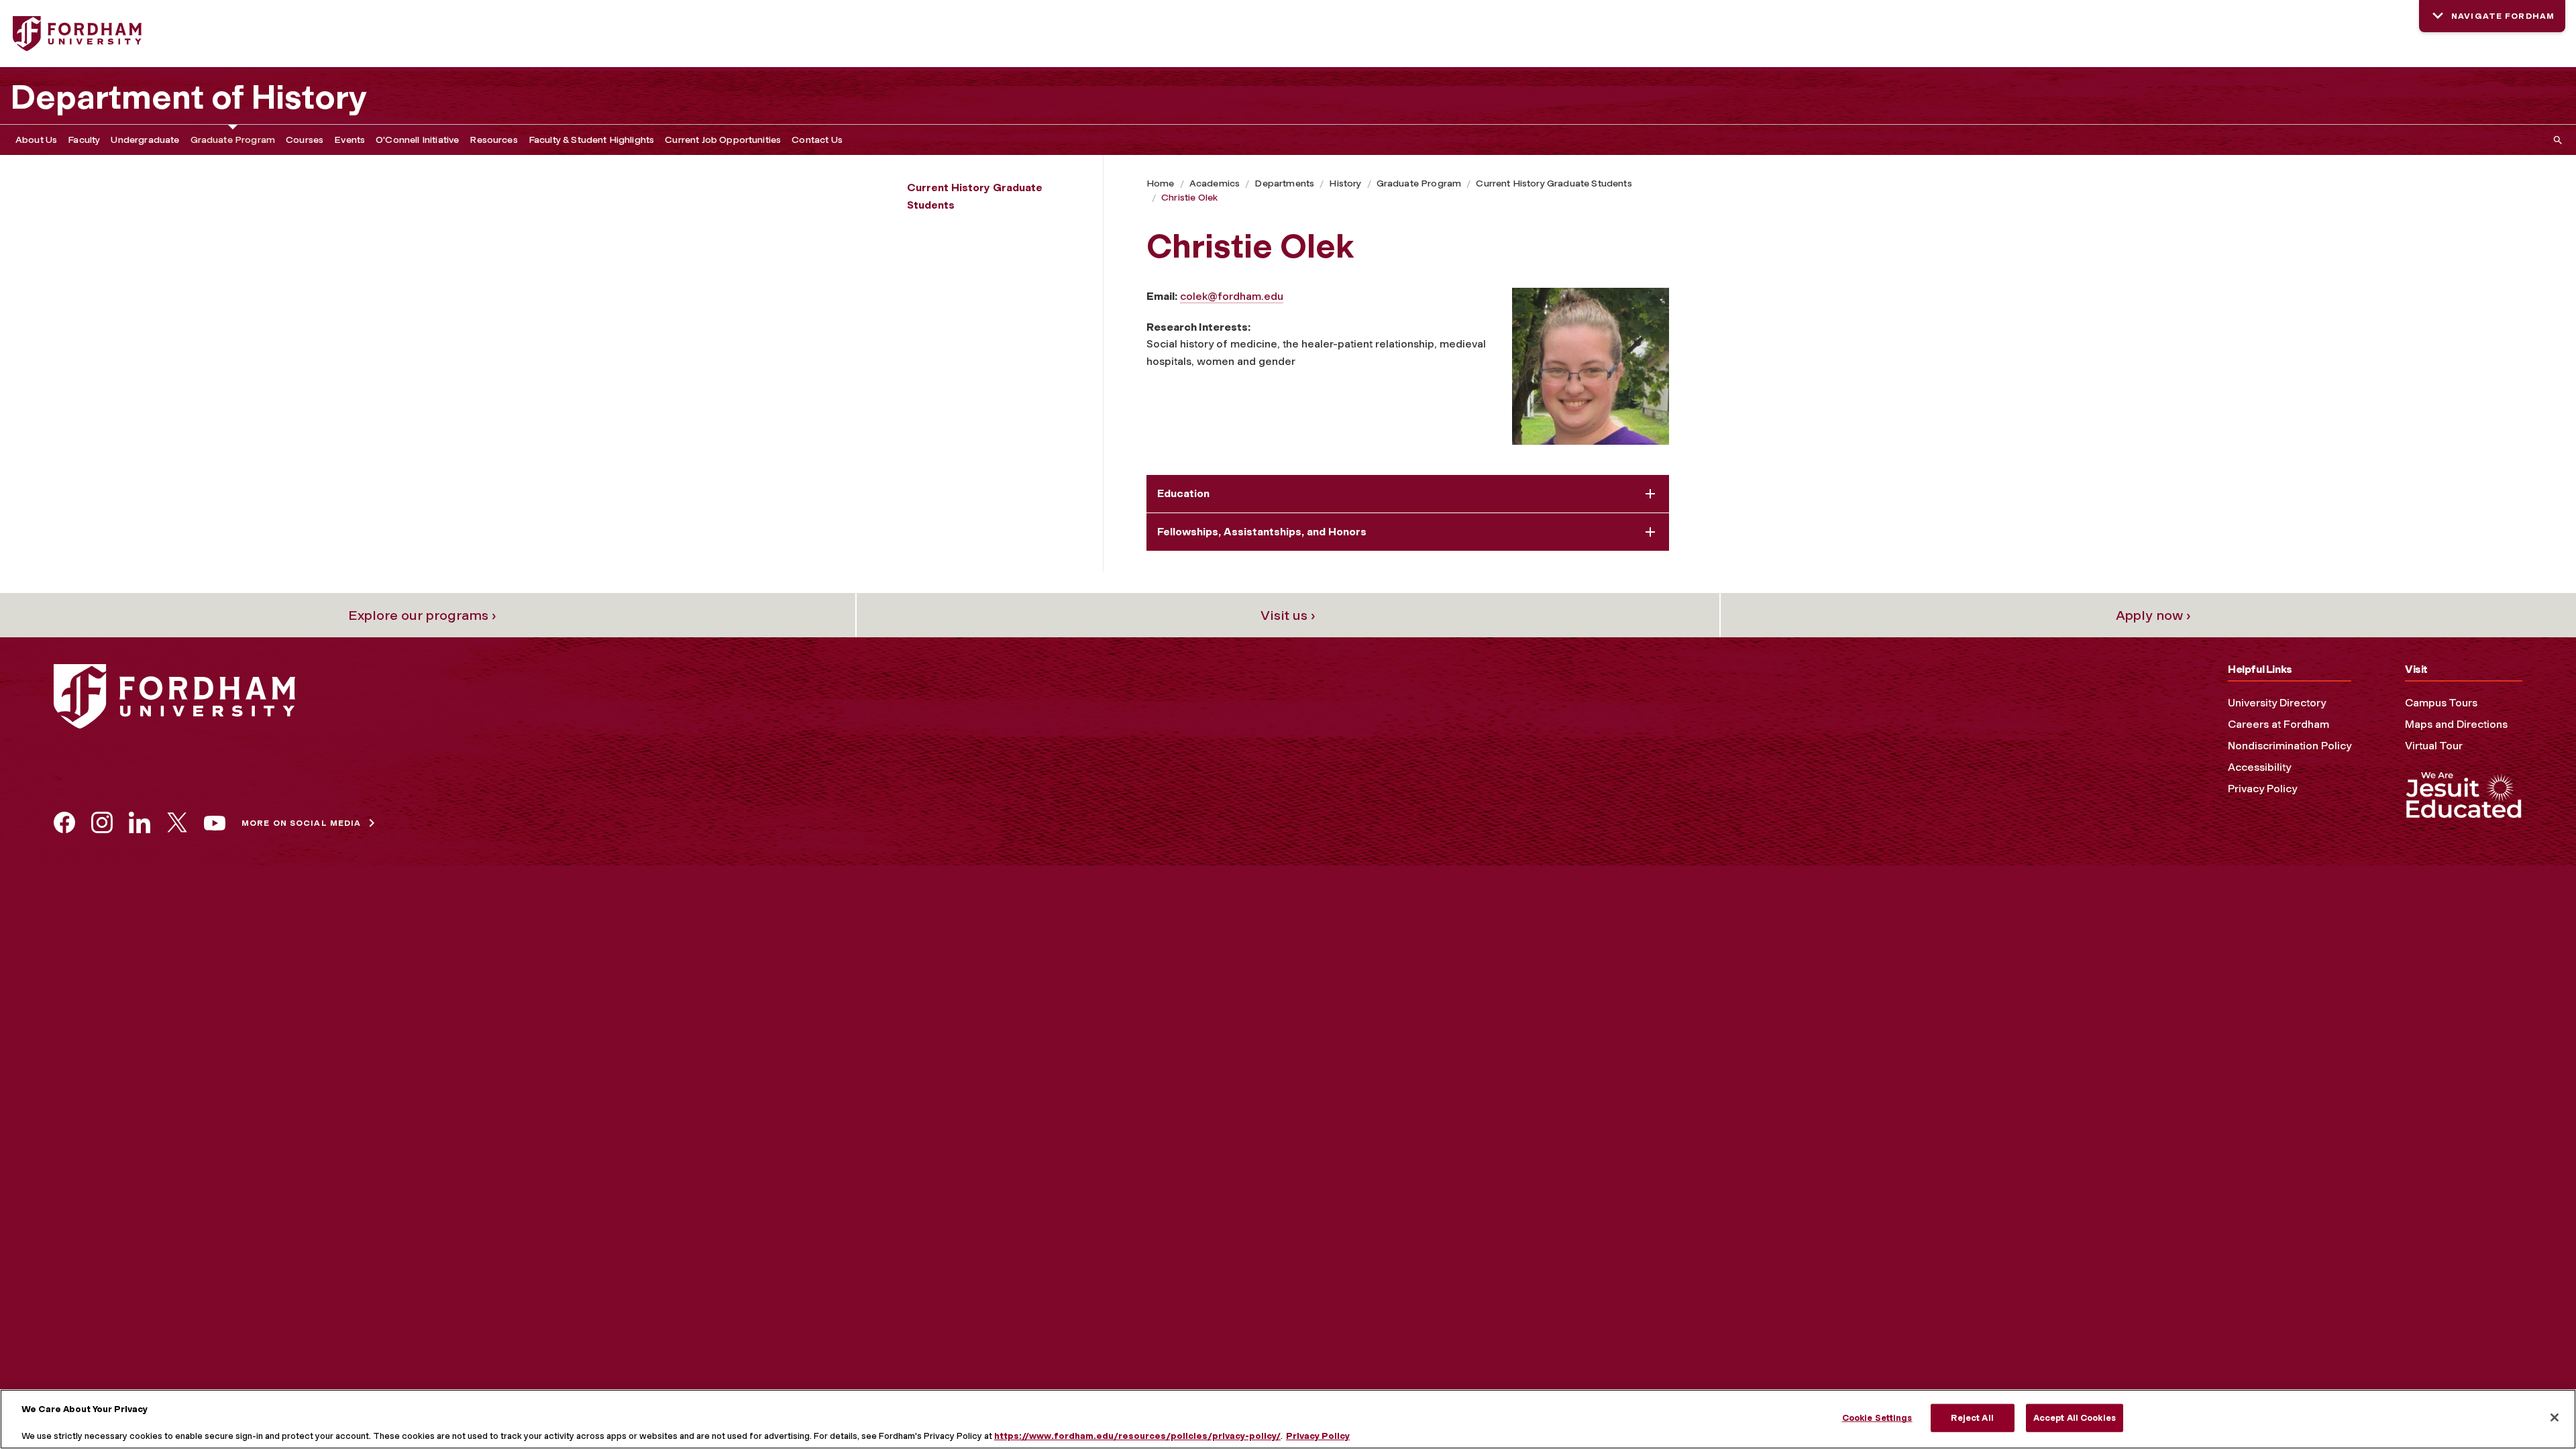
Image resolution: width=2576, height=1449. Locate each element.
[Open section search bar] (2555, 140)
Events (350, 140)
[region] (1288, 1419)
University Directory (2277, 703)
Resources (493, 140)
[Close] (2555, 1417)
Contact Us (817, 140)
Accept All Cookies (2075, 1418)
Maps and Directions (2456, 724)
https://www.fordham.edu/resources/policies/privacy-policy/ (1137, 1435)
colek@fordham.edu (1232, 296)
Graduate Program (233, 140)
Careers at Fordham (2278, 724)
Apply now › (2153, 615)
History (1345, 183)
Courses (305, 140)
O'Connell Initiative (417, 140)
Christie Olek (1189, 198)
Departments (1284, 183)
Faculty (84, 140)
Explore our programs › (422, 615)
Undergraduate (145, 140)
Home (1161, 183)
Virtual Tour (2434, 746)
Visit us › (1288, 615)
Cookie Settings (1877, 1418)
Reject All (1972, 1418)
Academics (1215, 183)
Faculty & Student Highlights (591, 140)
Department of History (189, 97)
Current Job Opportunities (723, 140)
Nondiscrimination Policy (2290, 746)
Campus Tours (2441, 703)
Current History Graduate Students (1554, 183)
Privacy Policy (2262, 789)
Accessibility (2259, 767)
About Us (36, 140)
